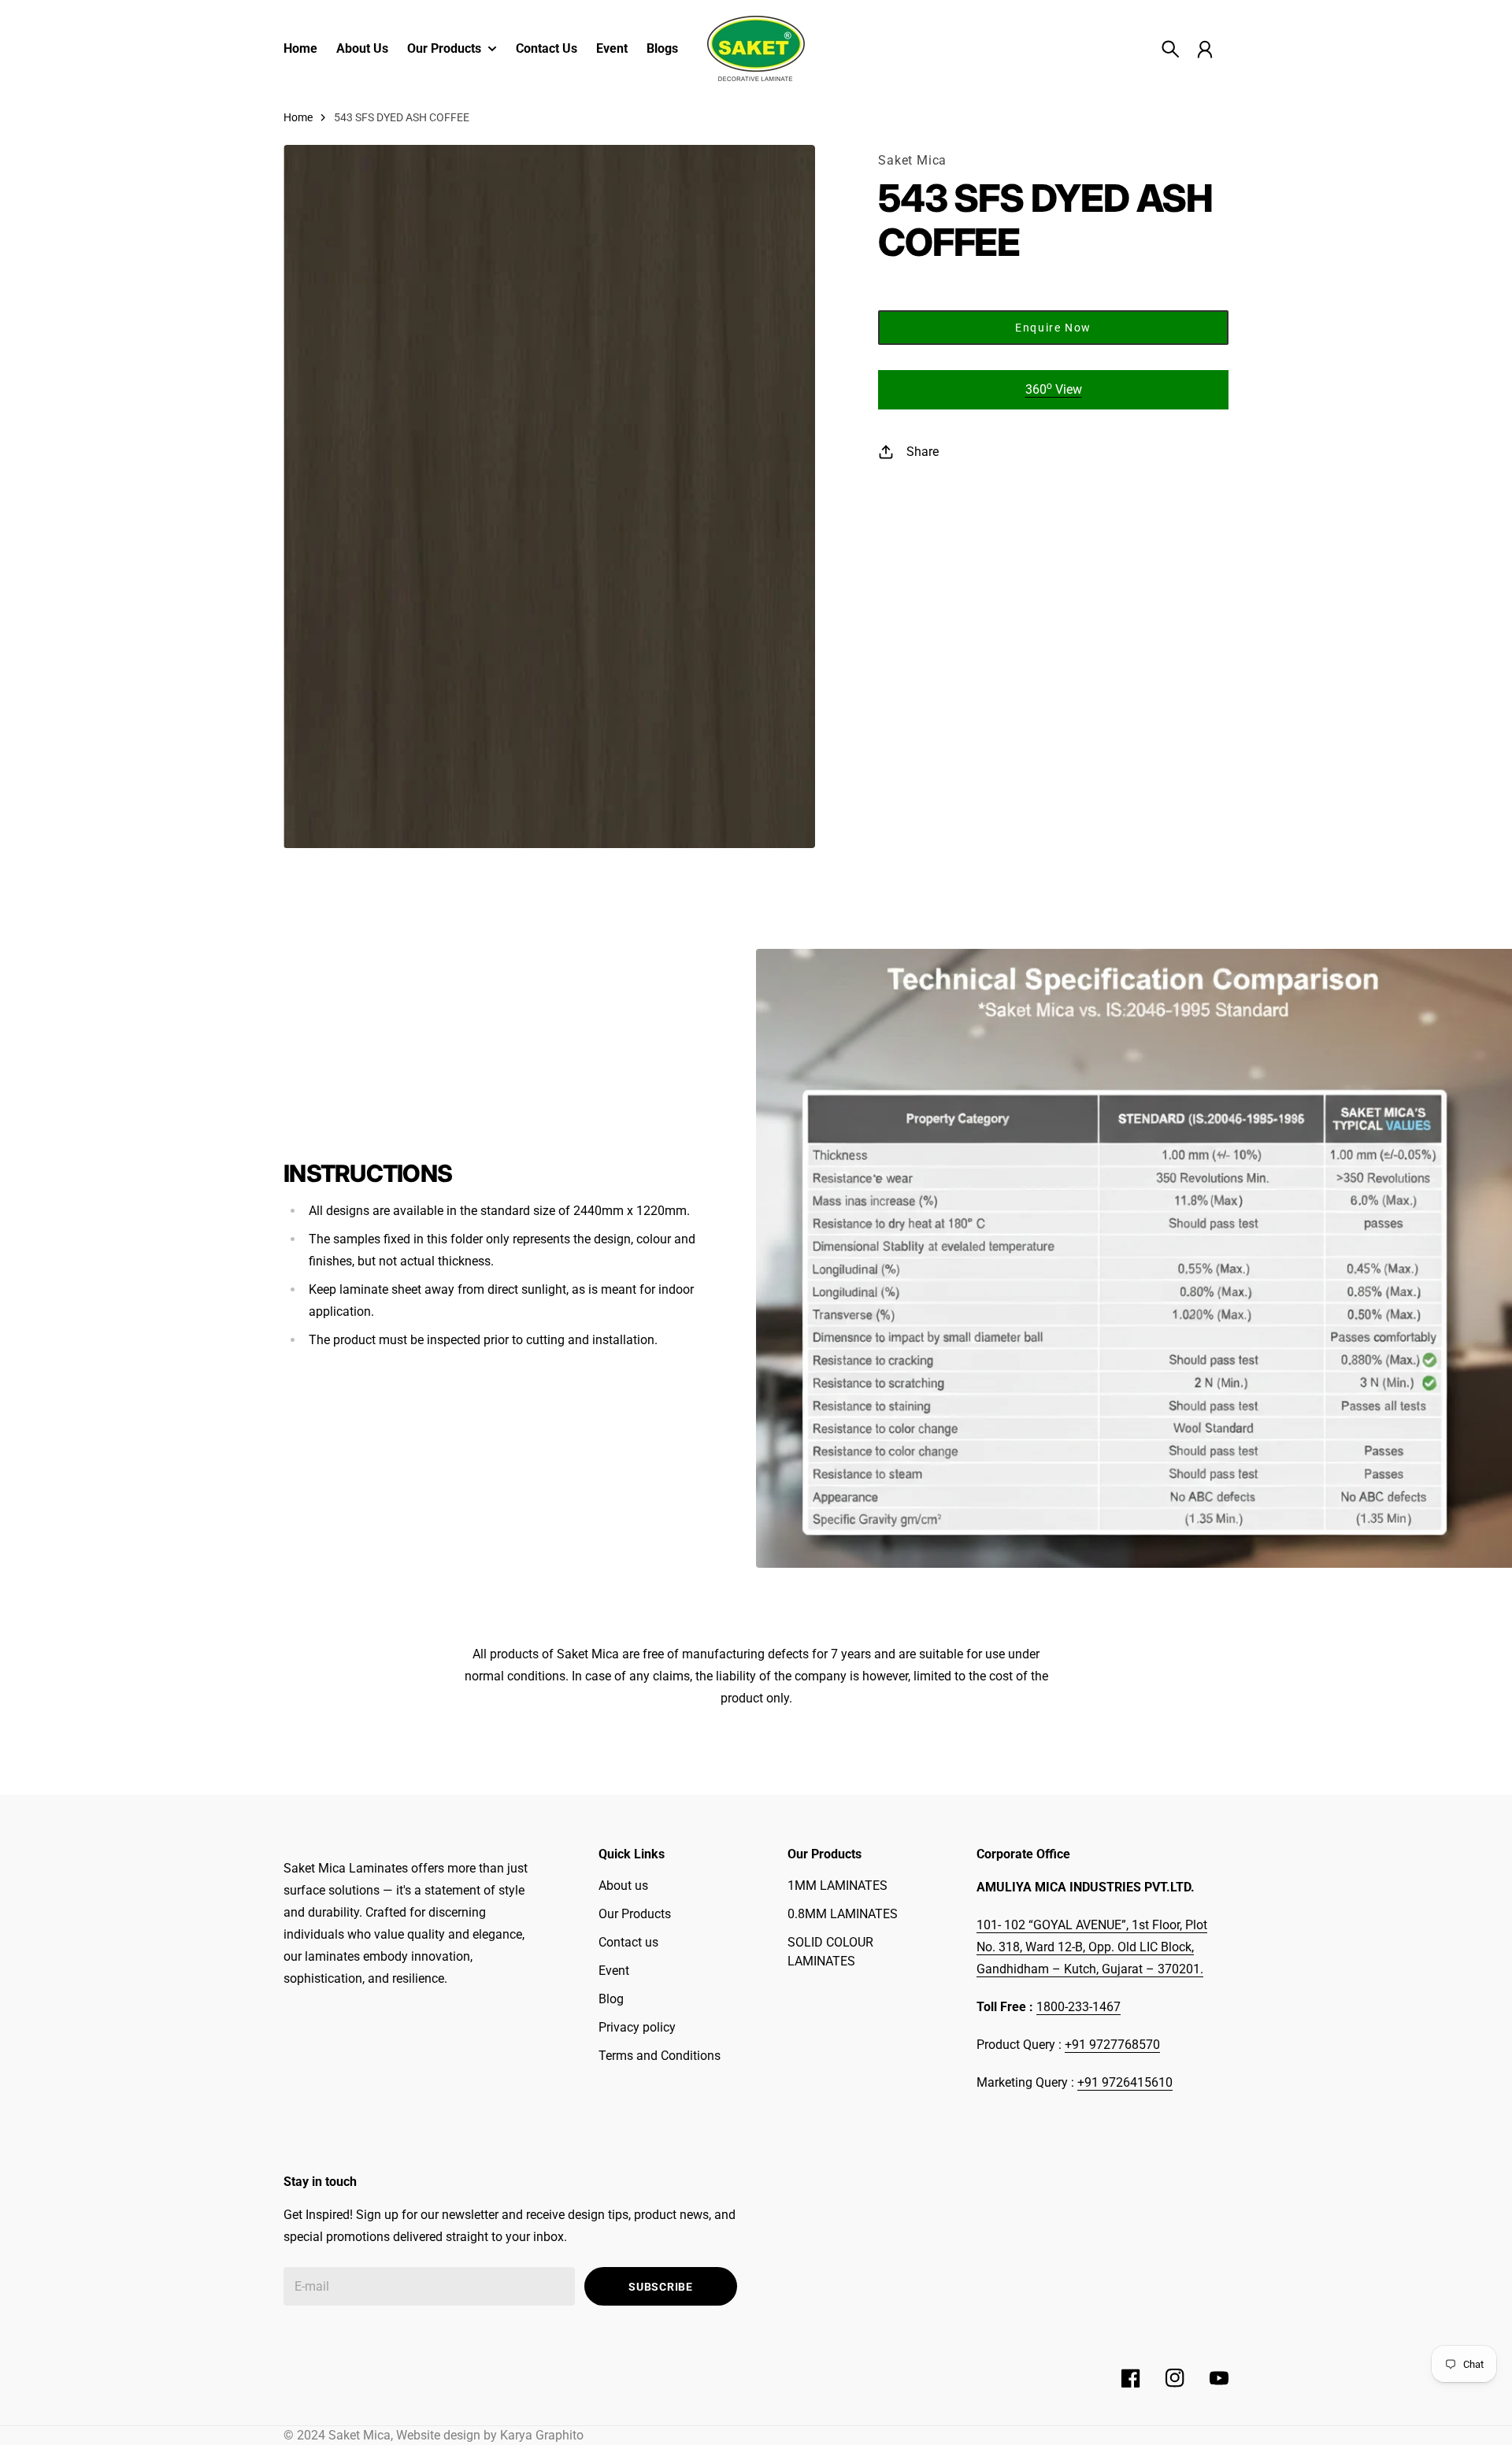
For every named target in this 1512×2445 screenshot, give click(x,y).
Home (298, 117)
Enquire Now (1053, 328)
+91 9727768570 (1112, 2045)
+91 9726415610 (1125, 2082)
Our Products (635, 1914)
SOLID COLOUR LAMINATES (830, 1952)
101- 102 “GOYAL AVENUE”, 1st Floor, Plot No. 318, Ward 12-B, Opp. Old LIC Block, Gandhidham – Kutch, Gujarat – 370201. (1092, 1947)
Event (614, 1971)
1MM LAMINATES (838, 1886)
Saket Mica (912, 160)
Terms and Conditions (660, 2056)
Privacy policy (637, 2027)
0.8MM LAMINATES (843, 1914)
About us (623, 1886)
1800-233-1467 (1078, 2007)
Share (923, 452)
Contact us (628, 1942)
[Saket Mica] (756, 48)
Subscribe (660, 2287)
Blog (611, 1999)
